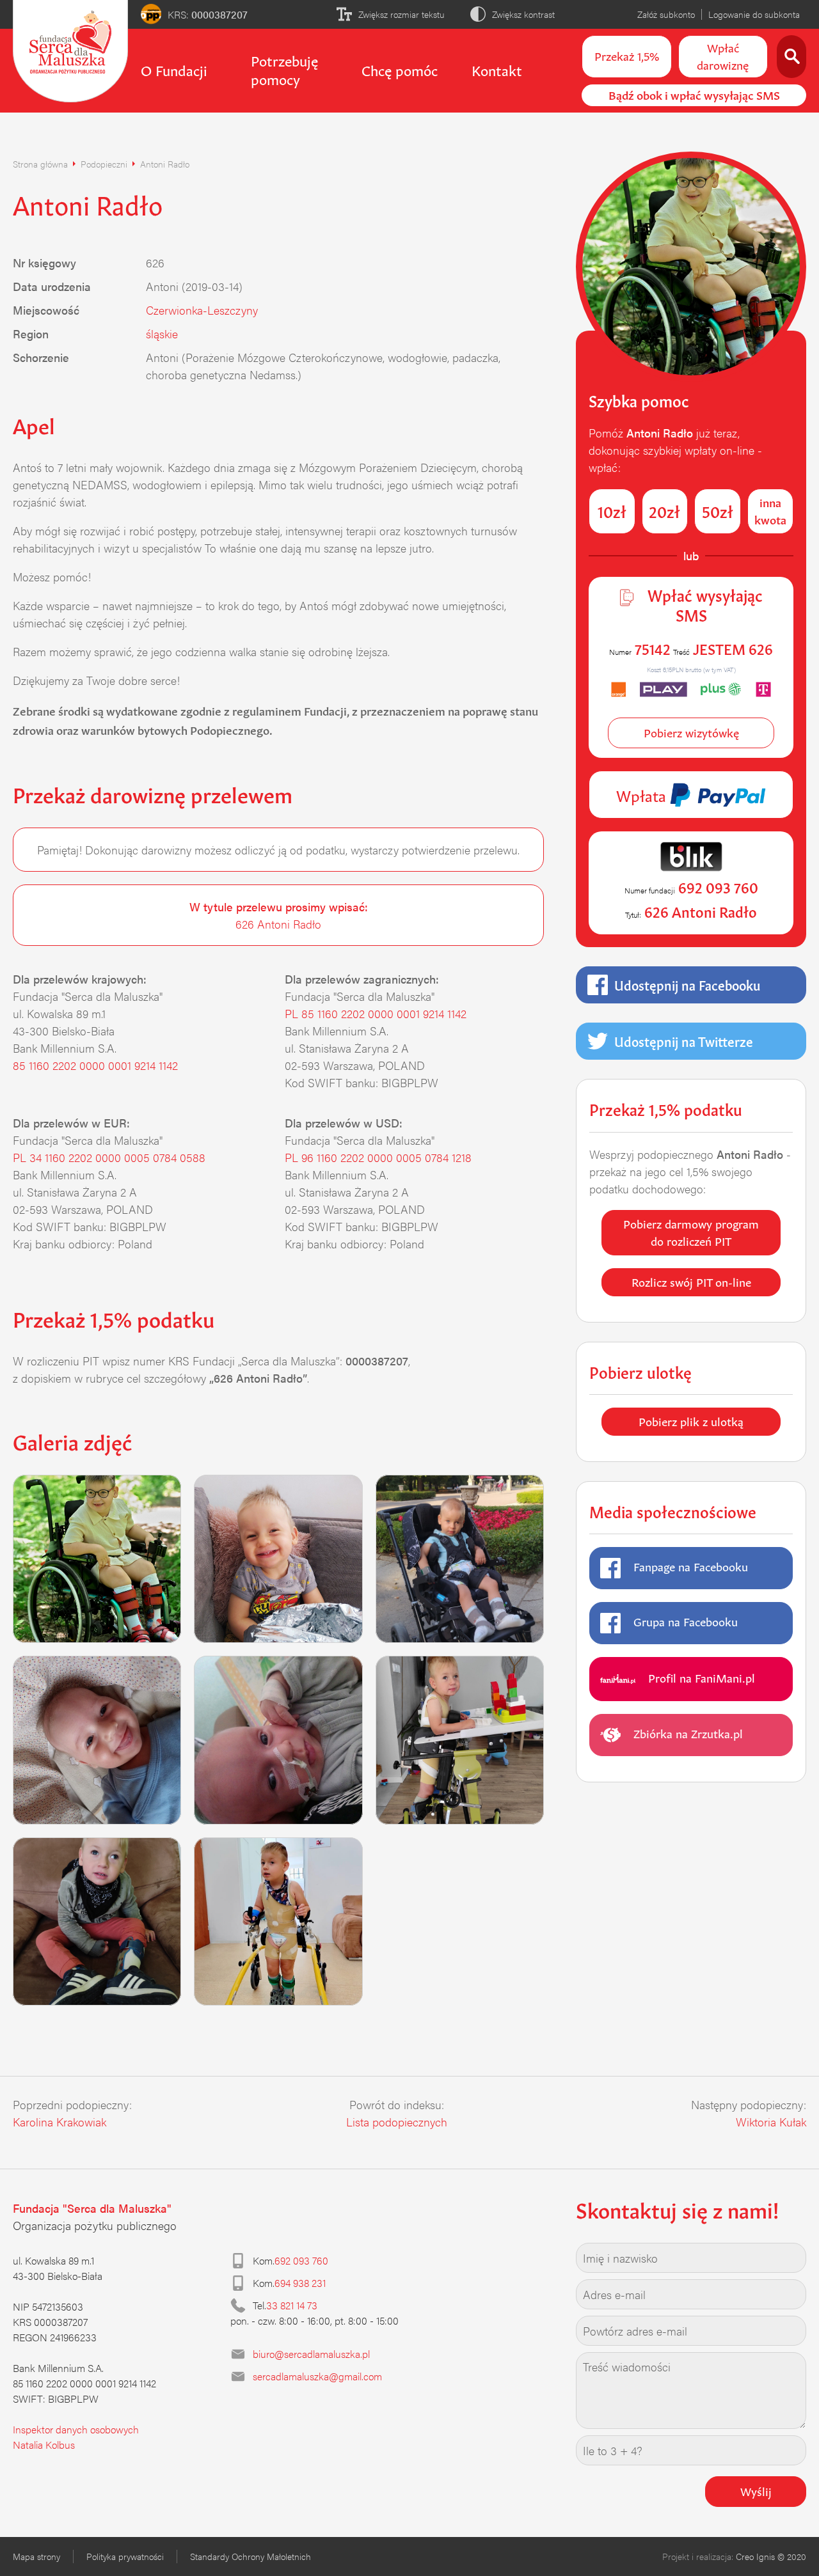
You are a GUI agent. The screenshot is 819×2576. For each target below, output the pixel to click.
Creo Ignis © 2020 (771, 2556)
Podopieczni (104, 164)
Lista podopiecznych (397, 2122)
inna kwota (770, 510)
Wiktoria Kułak (771, 2122)
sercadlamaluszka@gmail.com (317, 2376)
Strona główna (40, 164)
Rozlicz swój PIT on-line (691, 1281)
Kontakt (497, 69)
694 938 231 (300, 2283)
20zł (664, 510)
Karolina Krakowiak (60, 2122)
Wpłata (643, 794)
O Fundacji (174, 69)
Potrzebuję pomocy (284, 69)
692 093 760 (301, 2260)
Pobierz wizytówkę (691, 732)
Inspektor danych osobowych (76, 2429)
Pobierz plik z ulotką (691, 1420)
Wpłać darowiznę (723, 55)
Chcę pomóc (400, 69)
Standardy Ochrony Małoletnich (250, 2556)
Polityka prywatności (125, 2556)
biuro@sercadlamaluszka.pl (311, 2354)
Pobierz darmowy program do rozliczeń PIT (691, 1231)
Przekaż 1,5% (627, 55)
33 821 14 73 (292, 2305)
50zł (718, 510)
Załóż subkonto (666, 14)
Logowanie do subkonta (754, 14)
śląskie (162, 334)
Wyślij (756, 2490)
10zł (612, 510)
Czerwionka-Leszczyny (202, 310)
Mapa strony (36, 2556)
